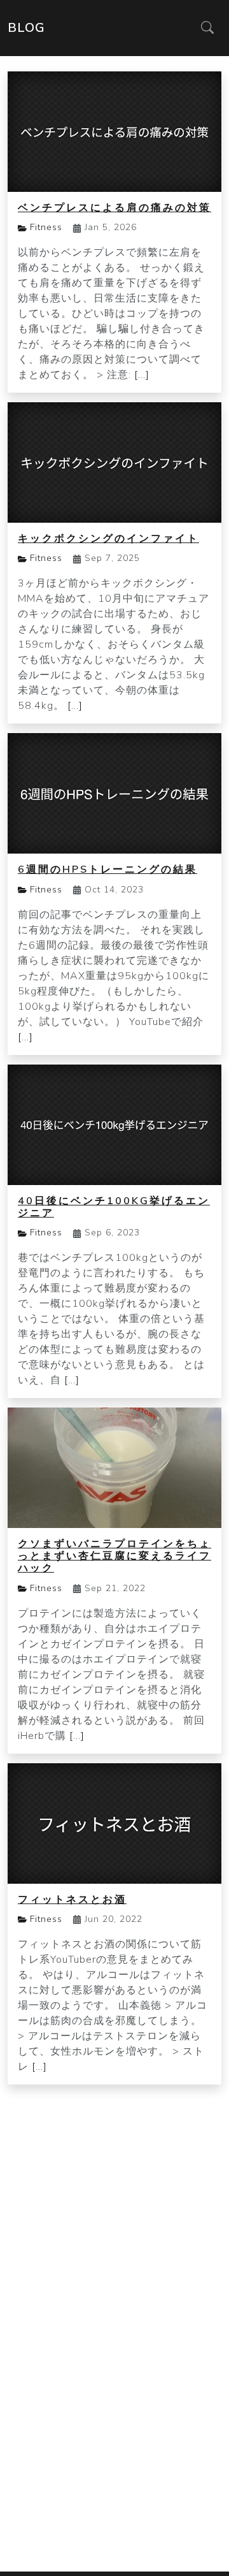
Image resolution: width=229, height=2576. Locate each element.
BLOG (26, 28)
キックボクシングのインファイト (108, 539)
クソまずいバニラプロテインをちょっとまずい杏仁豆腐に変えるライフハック (114, 1556)
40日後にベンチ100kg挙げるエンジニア (114, 1207)
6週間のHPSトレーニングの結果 (108, 870)
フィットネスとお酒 (72, 1900)
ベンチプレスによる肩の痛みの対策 (114, 208)
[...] (142, 375)
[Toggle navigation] (207, 28)
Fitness (46, 227)
